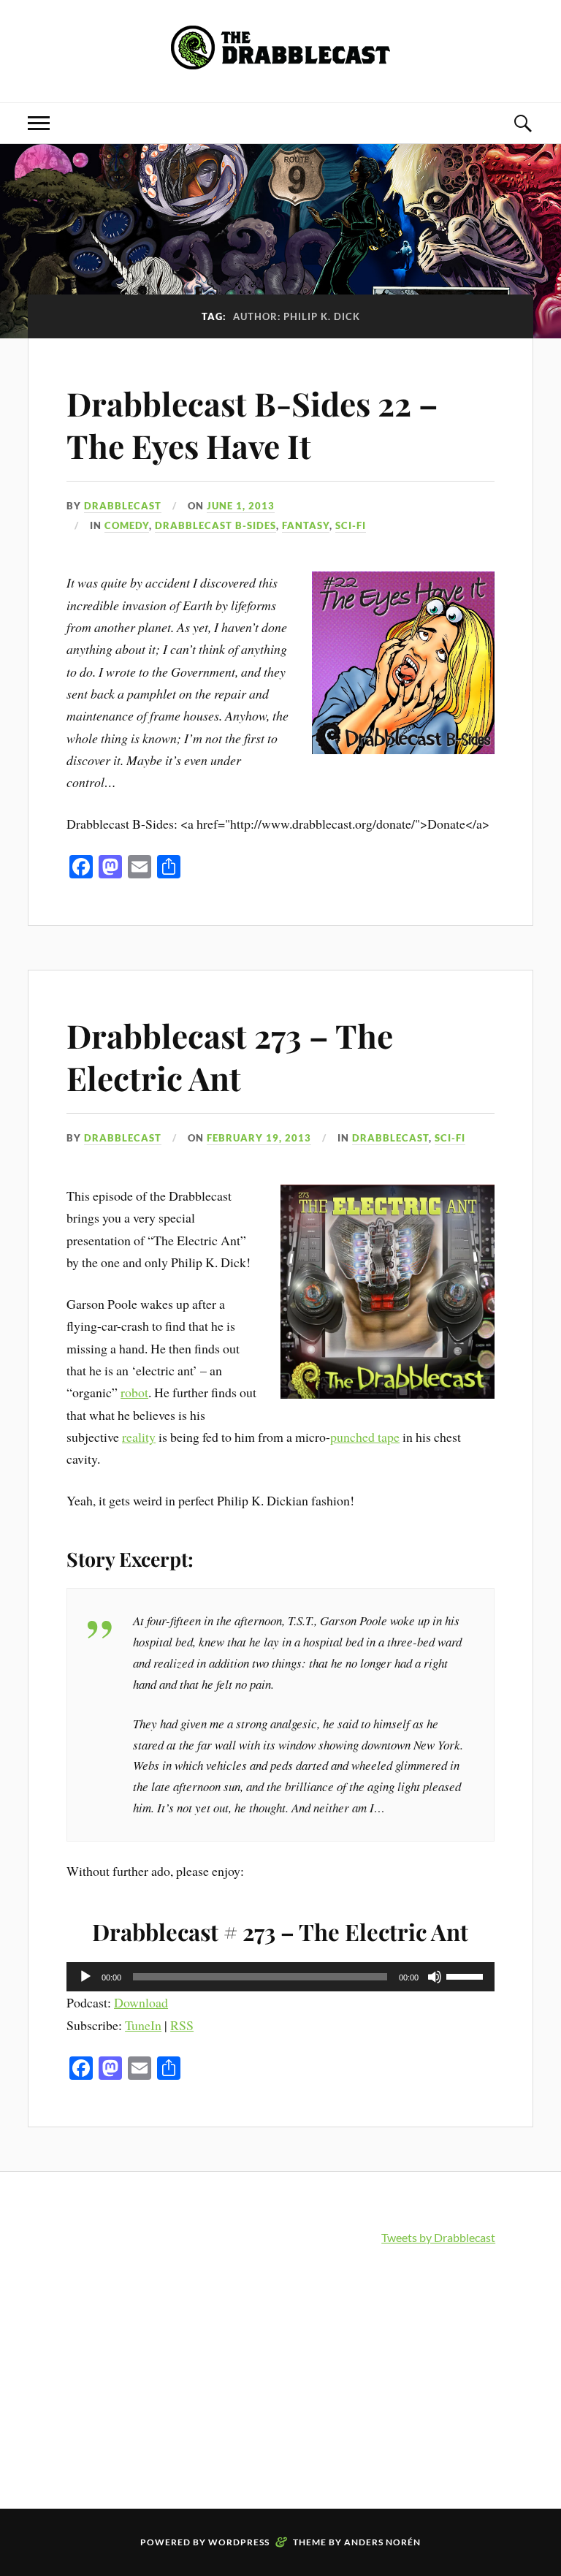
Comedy (127, 525)
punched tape (365, 1437)
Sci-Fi (351, 525)
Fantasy (306, 525)
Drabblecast (123, 506)
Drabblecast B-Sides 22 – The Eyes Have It (252, 424)
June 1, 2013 (241, 506)
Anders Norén (382, 2542)
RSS (182, 2025)
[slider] (467, 1975)
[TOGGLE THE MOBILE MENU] (39, 123)
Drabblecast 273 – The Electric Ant (230, 1056)
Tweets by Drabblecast (438, 2237)
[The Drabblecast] (280, 58)
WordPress (239, 2542)
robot (134, 1392)
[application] (280, 1977)
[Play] (85, 1977)
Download (141, 2002)
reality (139, 1437)
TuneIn (143, 2025)
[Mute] (435, 1977)
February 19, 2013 (259, 1138)
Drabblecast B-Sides (215, 525)
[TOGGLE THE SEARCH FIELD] (522, 123)
